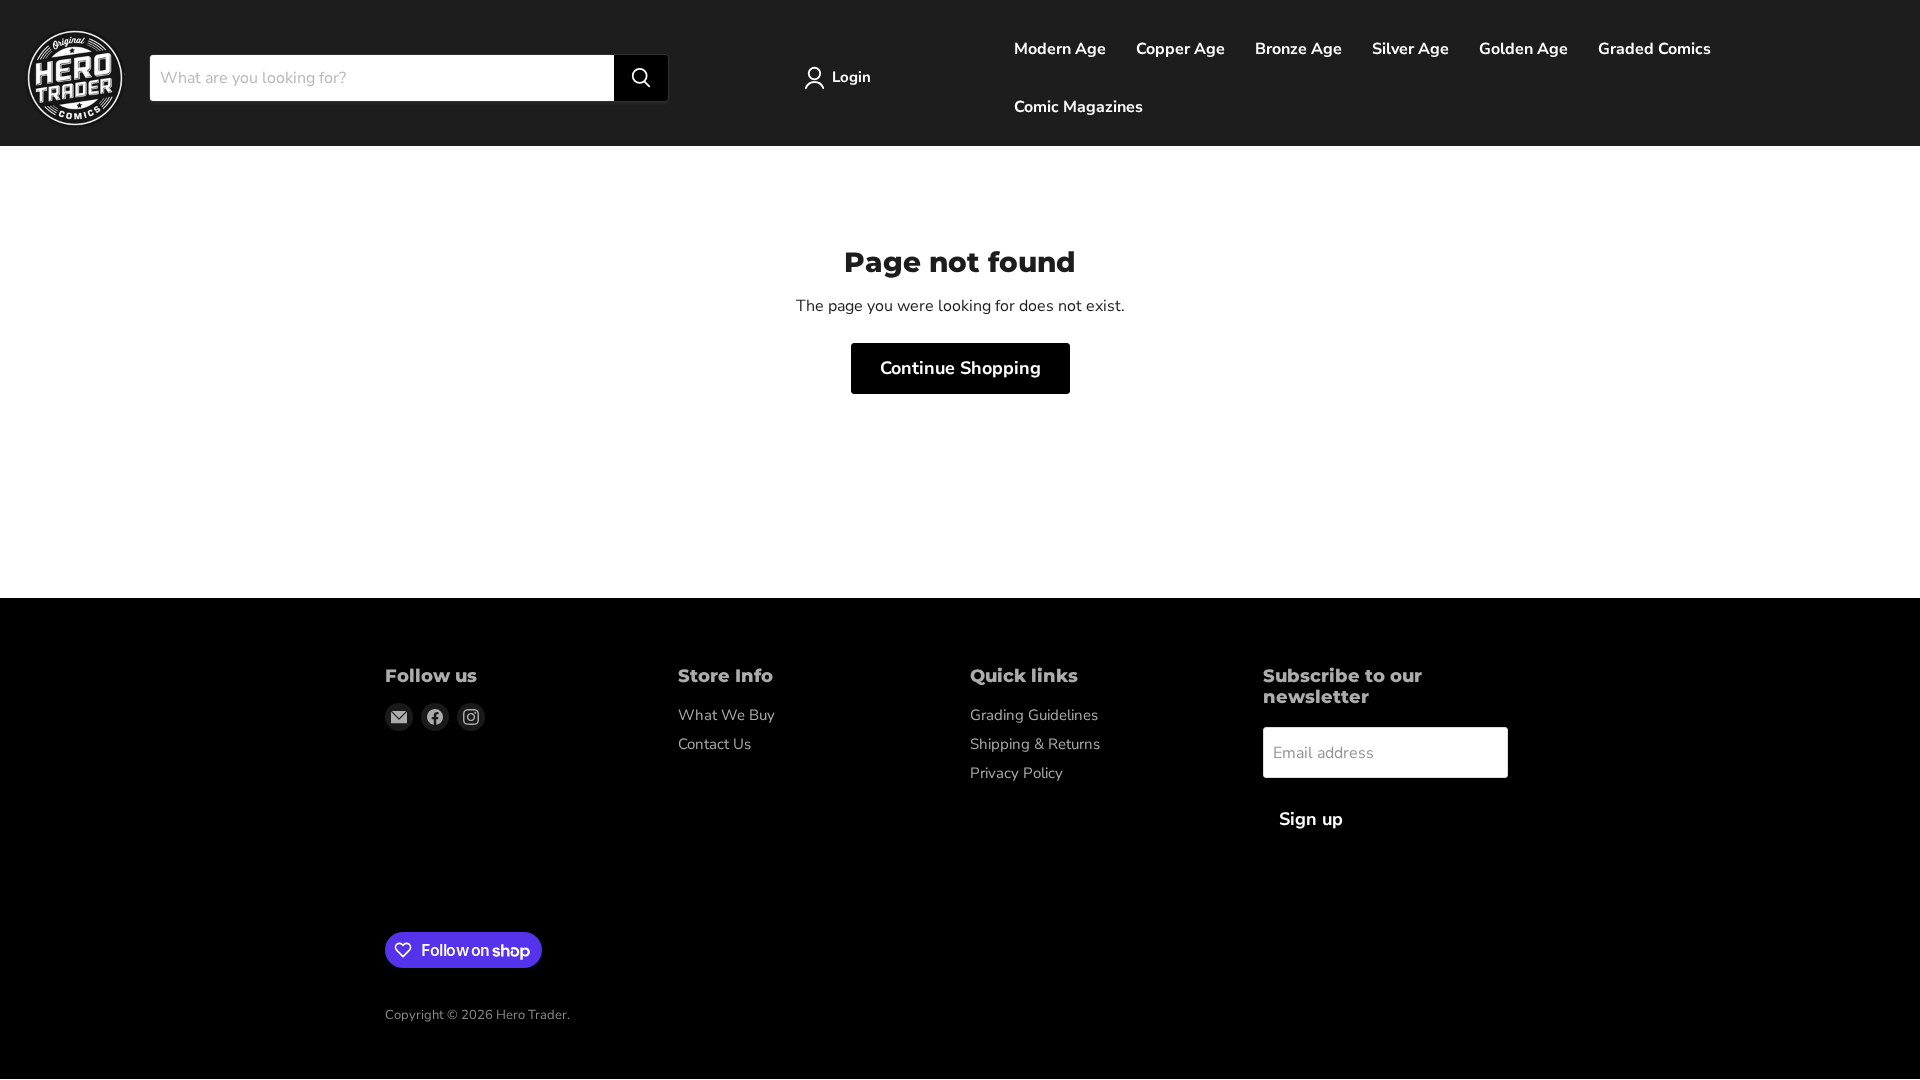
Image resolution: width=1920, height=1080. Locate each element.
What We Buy (726, 715)
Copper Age (1180, 49)
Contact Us (714, 744)
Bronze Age (1298, 49)
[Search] (641, 78)
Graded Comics (1654, 49)
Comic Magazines (1078, 107)
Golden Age (1523, 49)
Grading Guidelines (1034, 715)
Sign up (1311, 819)
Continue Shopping (960, 368)
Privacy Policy (1016, 773)
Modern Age (1060, 49)
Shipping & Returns (1035, 744)
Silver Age (1410, 49)
